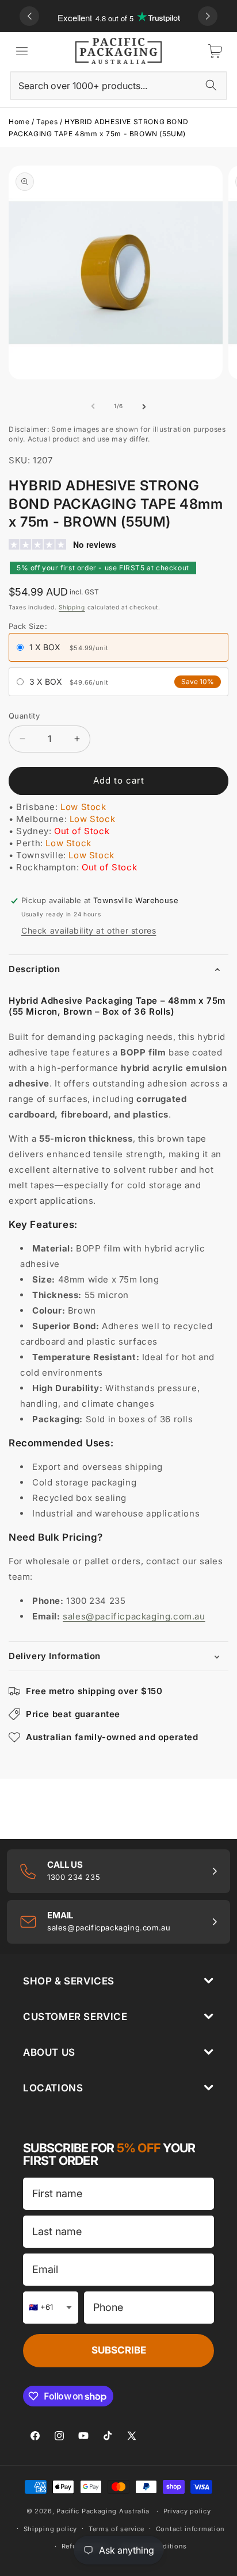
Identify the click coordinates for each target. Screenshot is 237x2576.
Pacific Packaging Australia (103, 2511)
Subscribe (119, 2350)
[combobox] (118, 86)
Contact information (190, 2529)
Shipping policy (51, 2529)
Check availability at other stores (89, 930)
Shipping (72, 607)
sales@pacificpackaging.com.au (134, 1616)
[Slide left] (93, 406)
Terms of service (116, 2529)
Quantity (24, 716)
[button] (22, 51)
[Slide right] (144, 406)
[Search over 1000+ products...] (211, 85)
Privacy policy (187, 2511)
